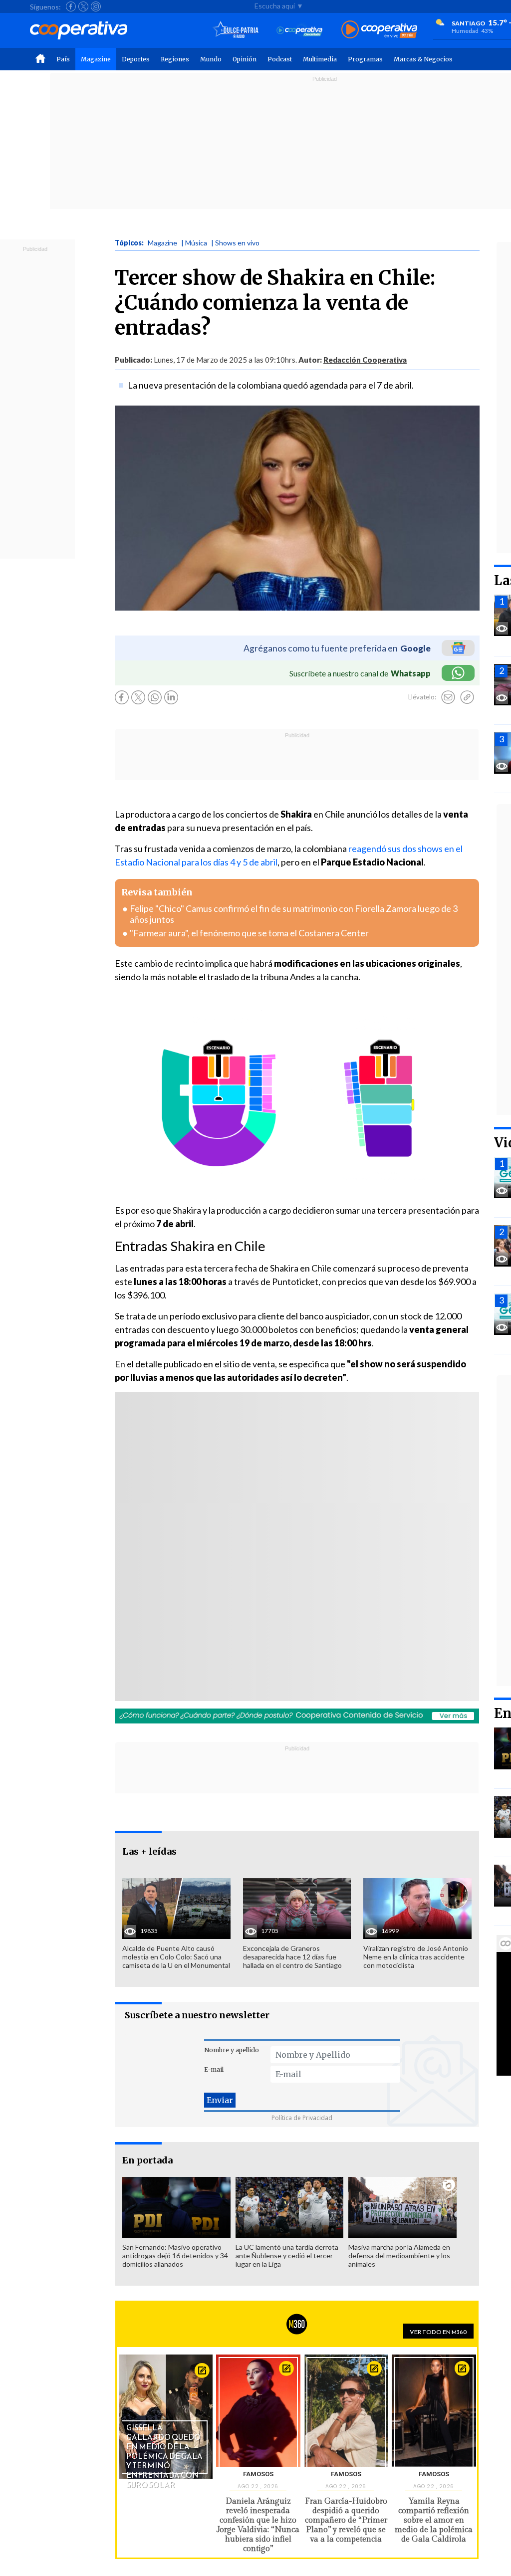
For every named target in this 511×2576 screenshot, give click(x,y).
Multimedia (320, 59)
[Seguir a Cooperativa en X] (83, 6)
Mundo (211, 59)
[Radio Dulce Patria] (236, 30)
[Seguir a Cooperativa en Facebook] (71, 6)
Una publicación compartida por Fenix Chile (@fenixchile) (250, 1572)
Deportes (136, 59)
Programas (365, 59)
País (63, 59)
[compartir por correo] (448, 697)
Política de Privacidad (302, 2118)
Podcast (280, 59)
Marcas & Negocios (423, 59)
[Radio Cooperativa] (379, 30)
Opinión (245, 59)
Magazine (96, 59)
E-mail (214, 2069)
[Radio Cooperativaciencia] (300, 30)
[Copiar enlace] (467, 697)
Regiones (175, 59)
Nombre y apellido (232, 2050)
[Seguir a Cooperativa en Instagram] (96, 6)
